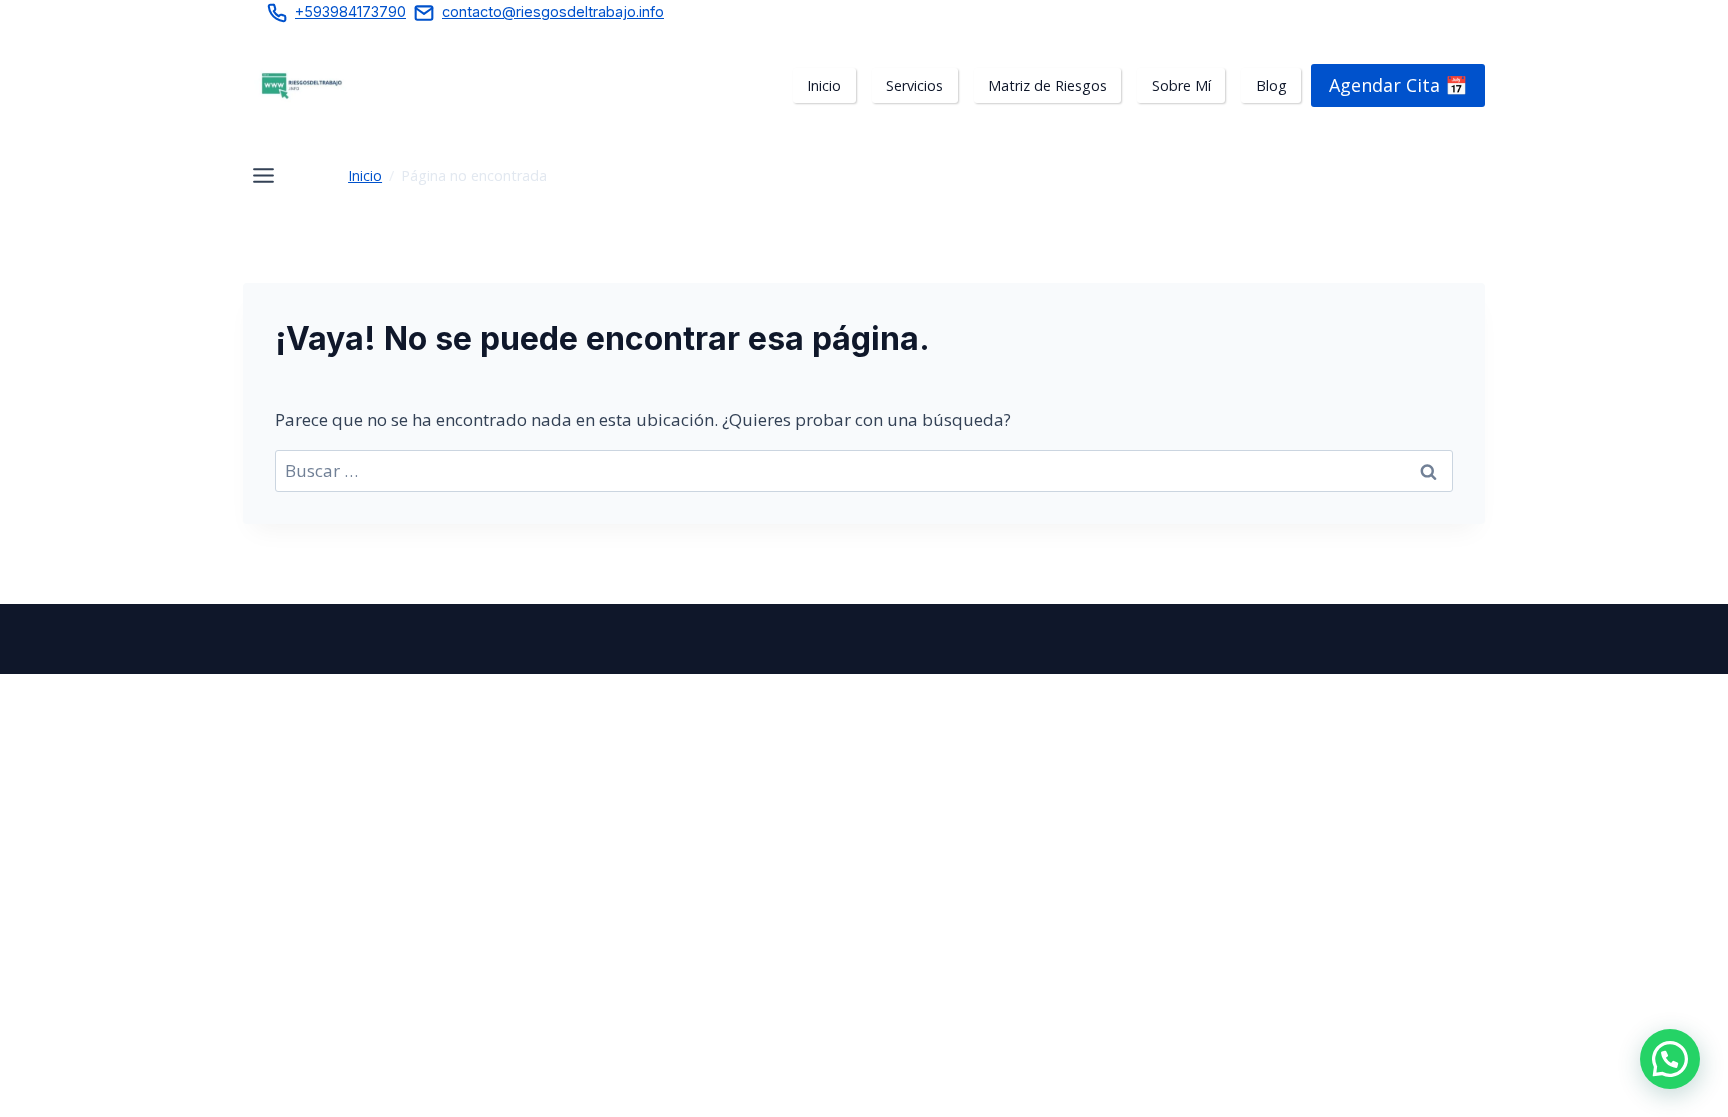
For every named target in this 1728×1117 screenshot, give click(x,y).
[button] (1670, 1059)
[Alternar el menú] (263, 175)
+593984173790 (350, 11)
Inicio (365, 175)
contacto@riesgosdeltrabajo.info (553, 11)
